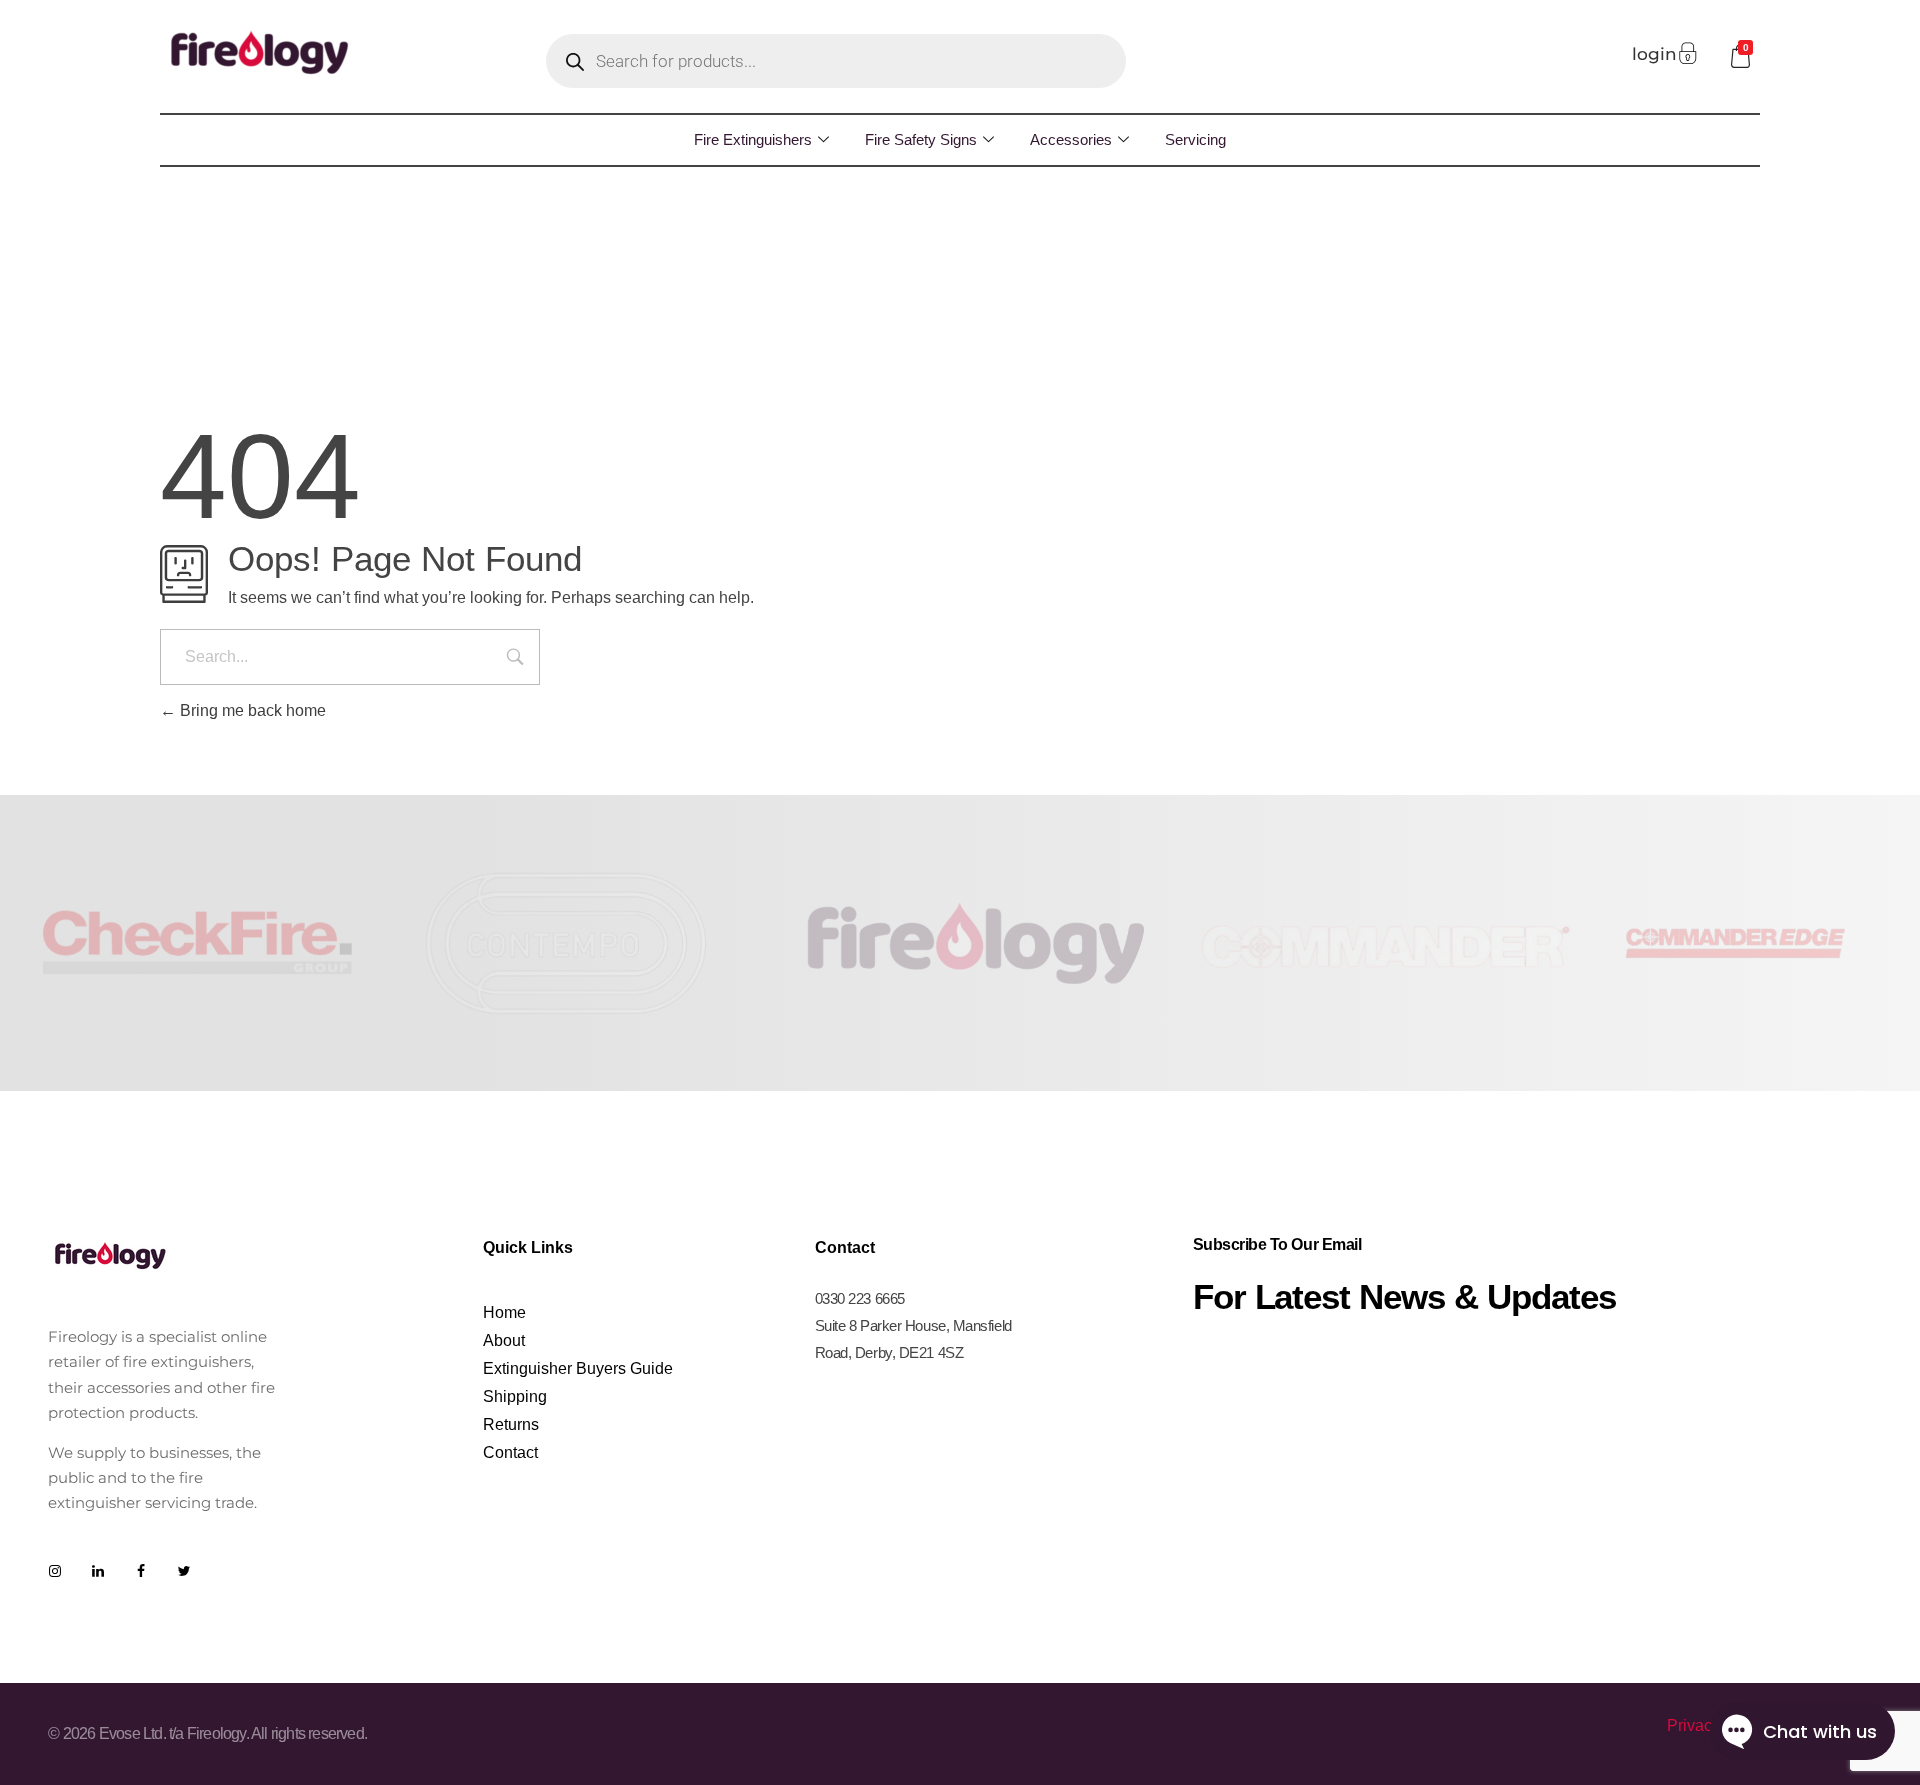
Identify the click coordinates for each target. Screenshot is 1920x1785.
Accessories (1071, 139)
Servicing (1195, 139)
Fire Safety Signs (921, 139)
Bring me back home (251, 710)
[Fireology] (260, 52)
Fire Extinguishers (753, 139)
